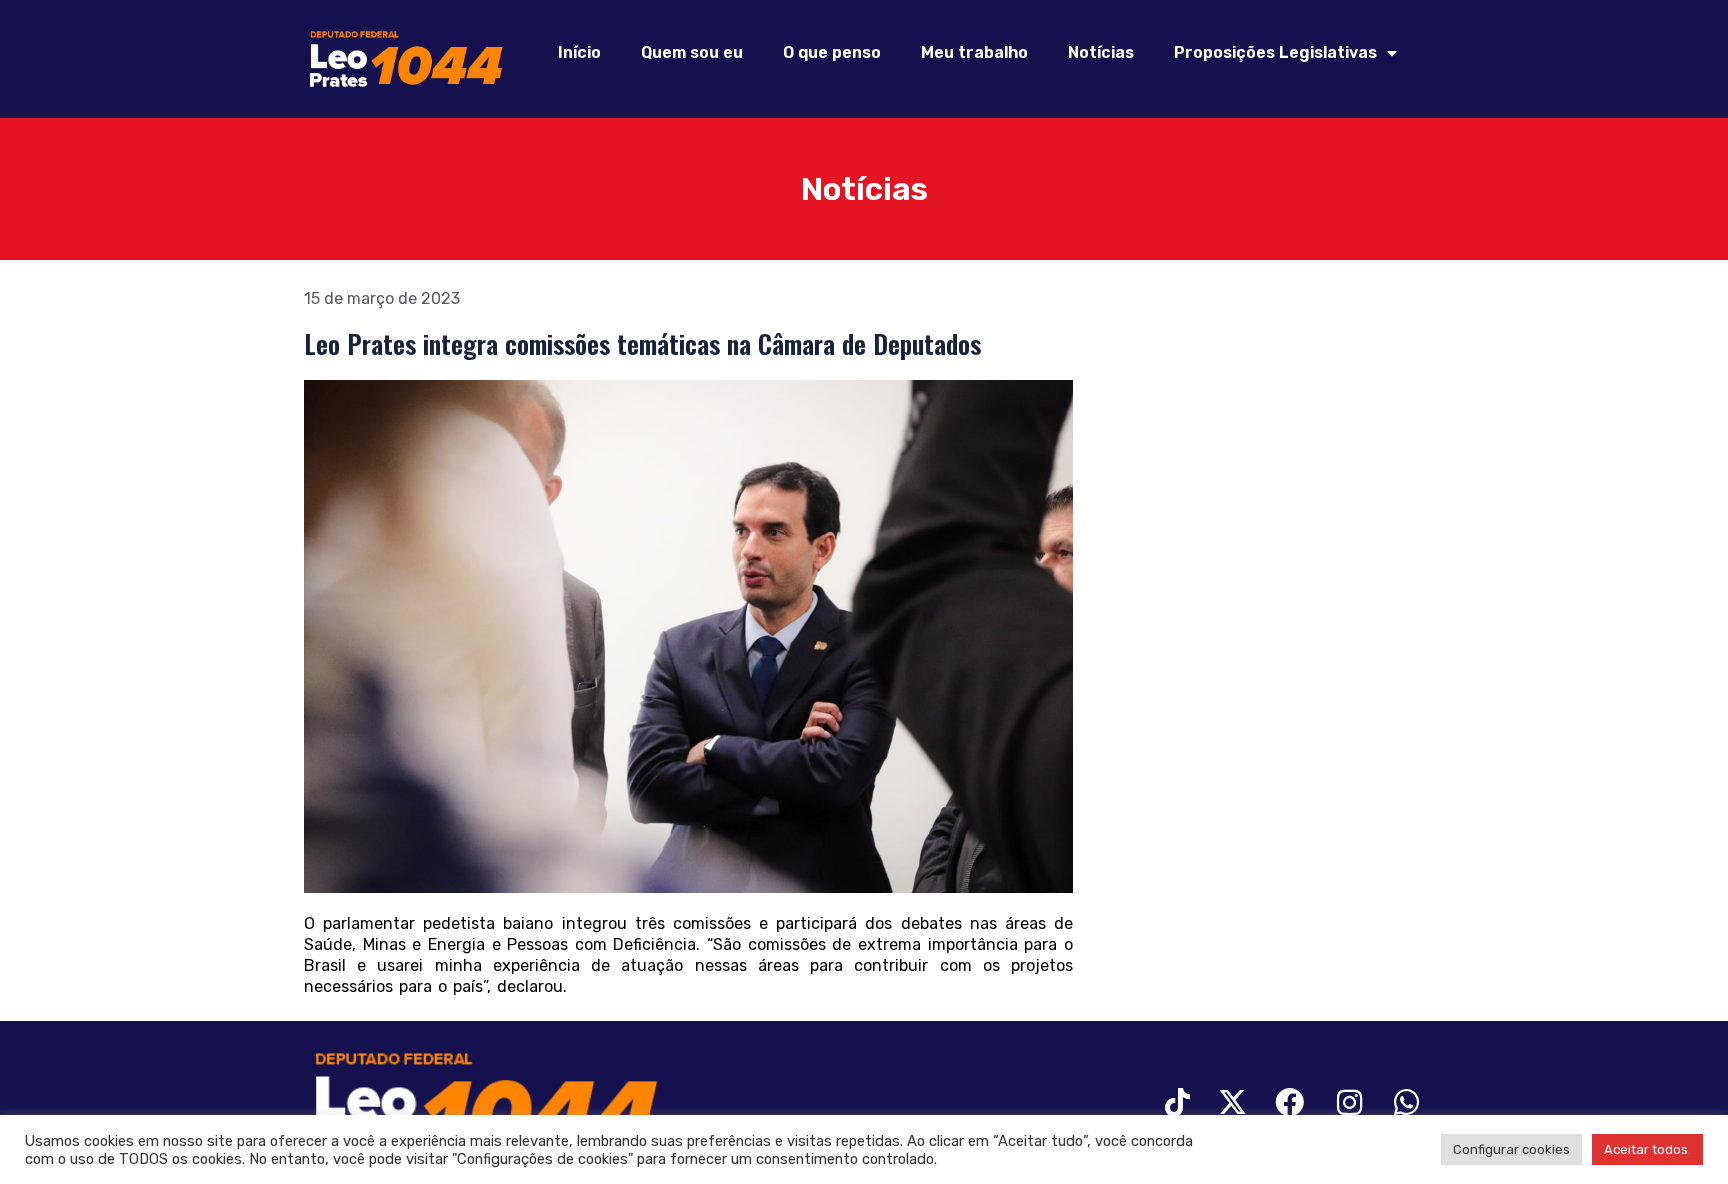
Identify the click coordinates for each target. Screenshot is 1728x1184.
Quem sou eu (692, 52)
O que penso (832, 52)
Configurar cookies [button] (1511, 1149)
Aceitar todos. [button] (1647, 1149)
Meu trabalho (974, 52)
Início (579, 52)
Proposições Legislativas (1275, 52)
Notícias (1101, 52)
